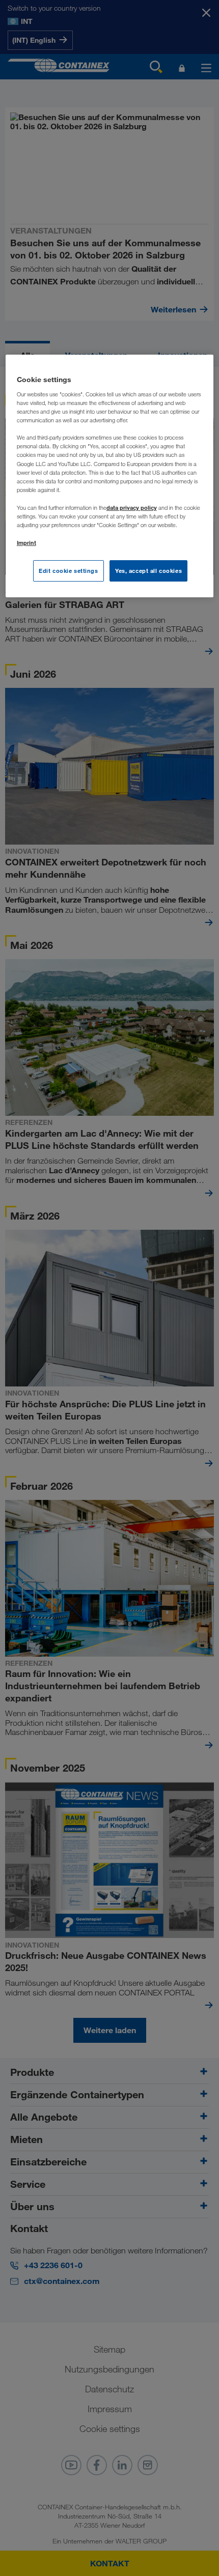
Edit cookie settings (68, 571)
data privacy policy (132, 508)
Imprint (26, 543)
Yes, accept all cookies (148, 571)
